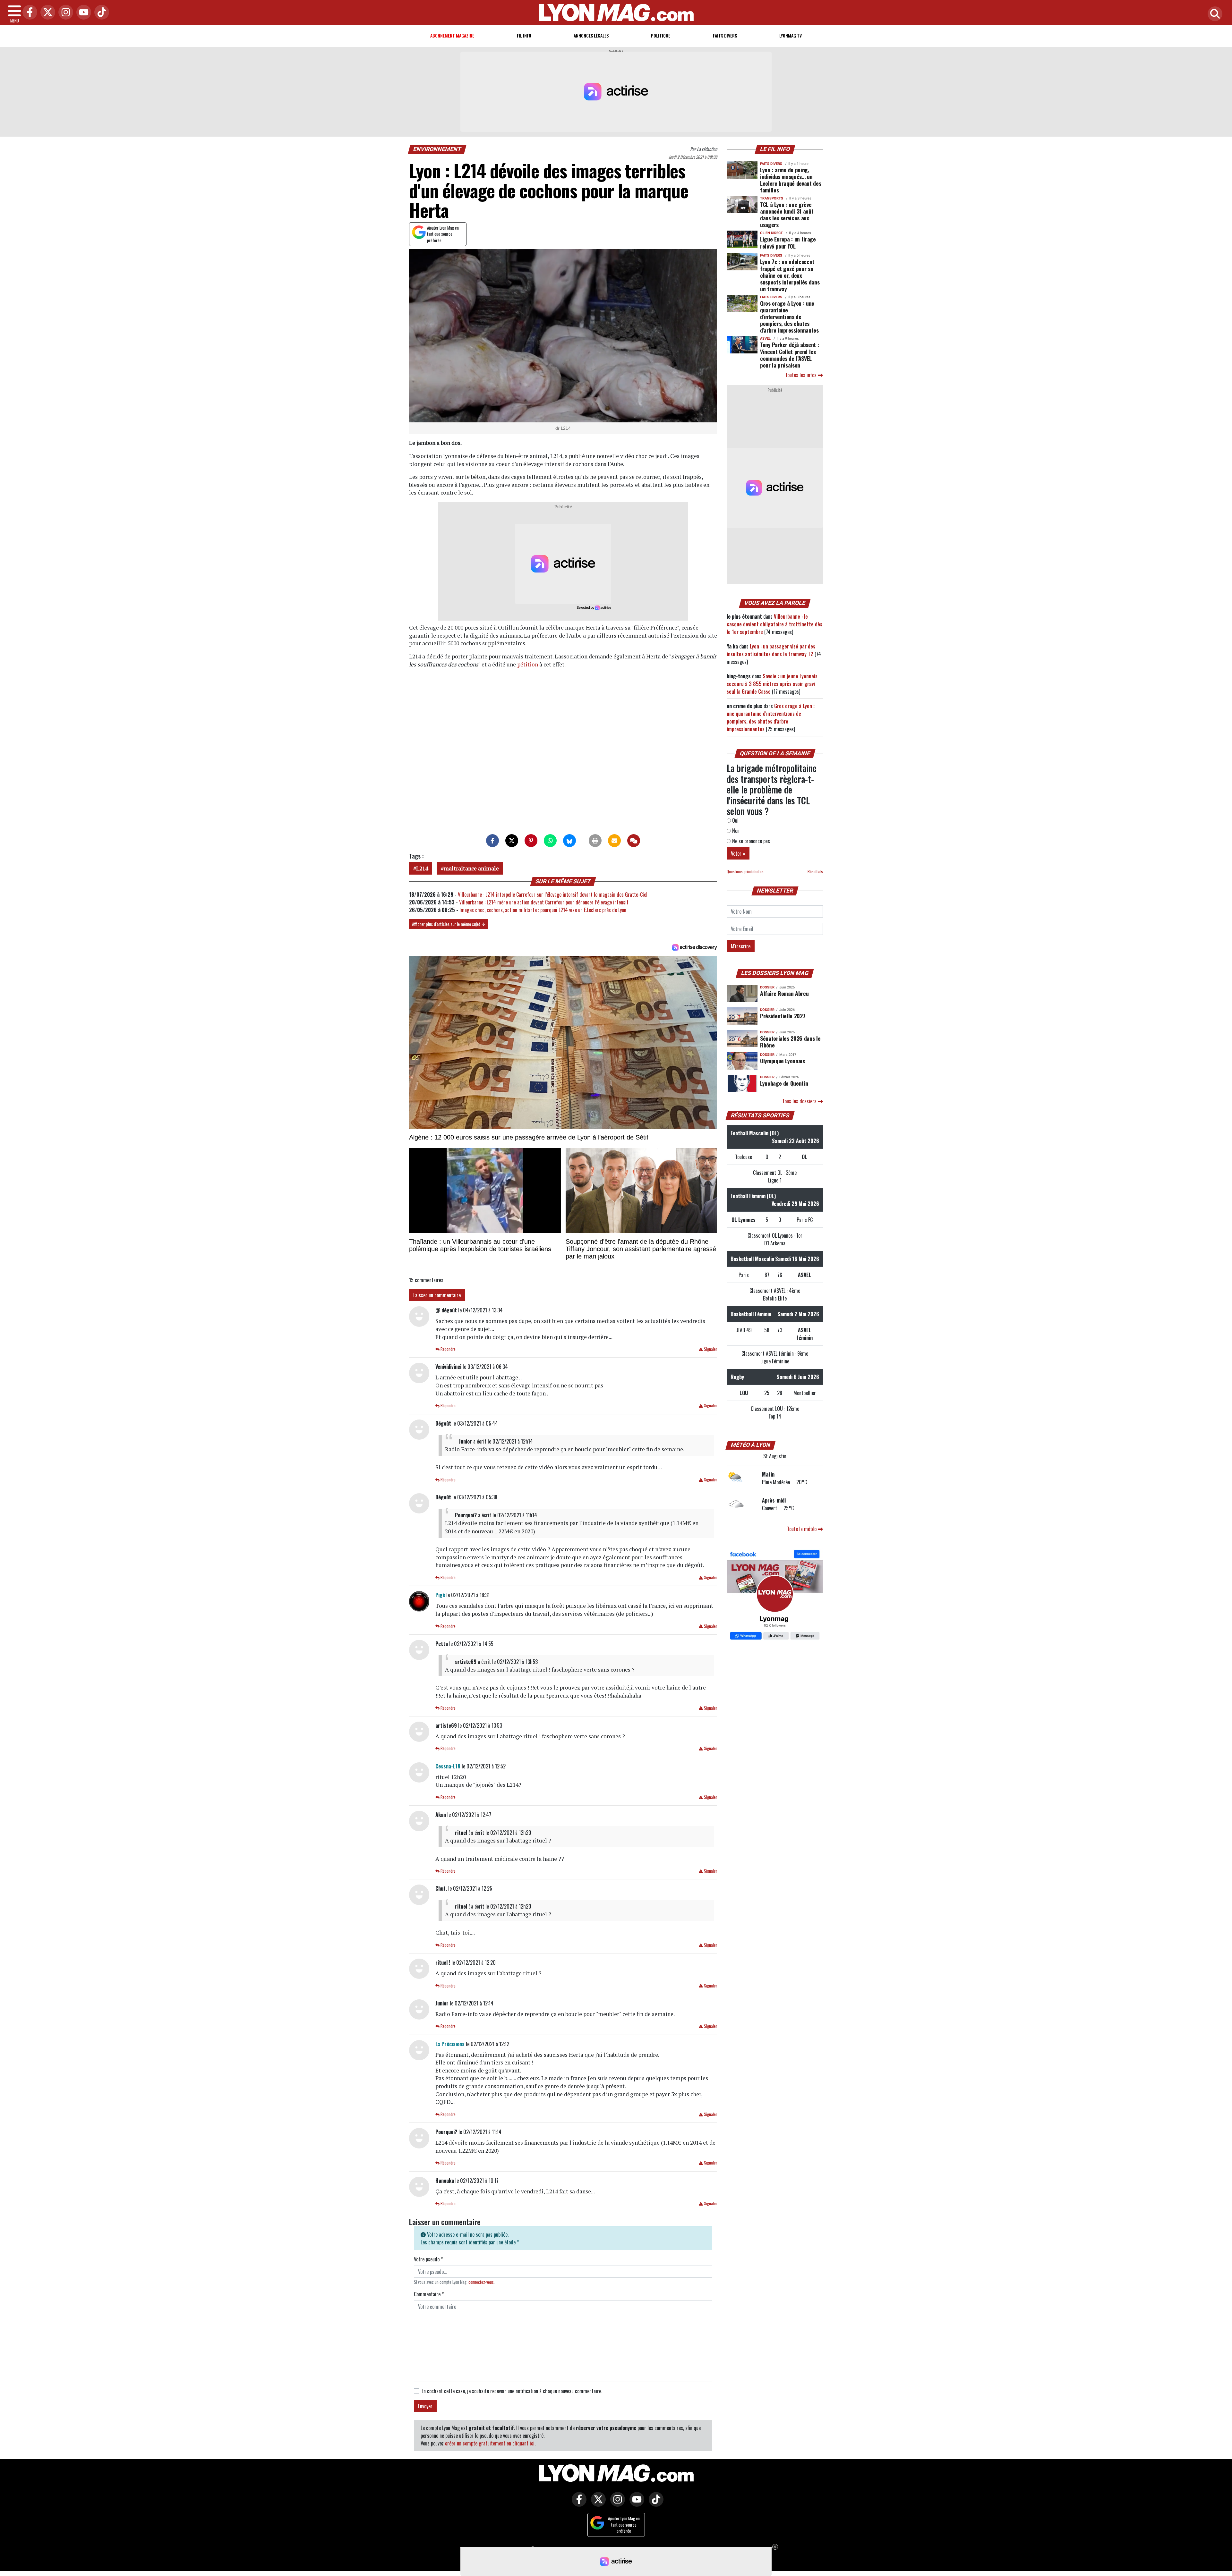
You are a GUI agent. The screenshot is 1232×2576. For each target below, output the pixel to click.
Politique (661, 35)
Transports (772, 198)
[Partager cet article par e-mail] (614, 841)
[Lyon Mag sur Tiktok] (654, 2504)
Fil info (524, 35)
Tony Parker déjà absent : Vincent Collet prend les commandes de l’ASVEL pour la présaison (789, 355)
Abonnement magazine (452, 35)
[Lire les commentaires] (634, 841)
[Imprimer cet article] (595, 841)
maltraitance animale (471, 868)
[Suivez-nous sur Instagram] (616, 2504)
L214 (422, 868)
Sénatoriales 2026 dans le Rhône (790, 1042)
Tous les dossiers (800, 1101)
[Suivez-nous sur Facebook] (775, 1596)
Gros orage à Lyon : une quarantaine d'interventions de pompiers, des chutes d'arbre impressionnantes (789, 317)
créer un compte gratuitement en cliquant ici (490, 2443)
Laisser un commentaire (437, 1295)
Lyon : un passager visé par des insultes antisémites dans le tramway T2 (771, 650)
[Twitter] (46, 13)
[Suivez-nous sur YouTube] (635, 2504)
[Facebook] (28, 13)
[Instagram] (64, 13)
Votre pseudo (428, 2259)
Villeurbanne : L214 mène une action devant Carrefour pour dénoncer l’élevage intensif (544, 902)
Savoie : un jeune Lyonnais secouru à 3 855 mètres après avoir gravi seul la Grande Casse (772, 684)
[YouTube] (82, 13)
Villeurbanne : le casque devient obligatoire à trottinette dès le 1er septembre (774, 624)
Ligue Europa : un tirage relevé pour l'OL (788, 242)
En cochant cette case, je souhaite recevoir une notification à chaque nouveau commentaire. (512, 2391)
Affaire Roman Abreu (784, 993)
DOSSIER (767, 987)
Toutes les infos (801, 375)
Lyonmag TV (791, 35)
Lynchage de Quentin (784, 1083)
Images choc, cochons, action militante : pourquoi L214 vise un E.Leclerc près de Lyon (543, 910)
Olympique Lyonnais (783, 1061)
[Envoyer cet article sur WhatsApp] (550, 841)
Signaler (710, 1349)
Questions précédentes (745, 872)
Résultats (815, 872)
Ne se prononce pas (750, 841)
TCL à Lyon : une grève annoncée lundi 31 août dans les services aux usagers (787, 214)
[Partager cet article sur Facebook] (492, 841)
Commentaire (429, 2294)
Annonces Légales (591, 35)
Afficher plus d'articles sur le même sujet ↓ (449, 924)
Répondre (448, 1349)
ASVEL (765, 339)
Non (735, 831)
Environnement (437, 149)
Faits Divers (725, 35)
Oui (735, 820)
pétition (528, 664)
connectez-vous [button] (481, 2282)
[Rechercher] (1213, 14)
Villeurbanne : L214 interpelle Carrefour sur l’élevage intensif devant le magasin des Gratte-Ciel (553, 894)
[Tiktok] (100, 13)
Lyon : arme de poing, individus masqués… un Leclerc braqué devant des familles (791, 180)
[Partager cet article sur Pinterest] (531, 841)
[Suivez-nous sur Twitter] (597, 2504)
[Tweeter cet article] (512, 841)
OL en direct (771, 233)
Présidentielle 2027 (783, 1016)
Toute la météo (802, 1529)
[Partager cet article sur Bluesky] (569, 841)
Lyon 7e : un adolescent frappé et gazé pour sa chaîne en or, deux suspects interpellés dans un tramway (790, 275)
